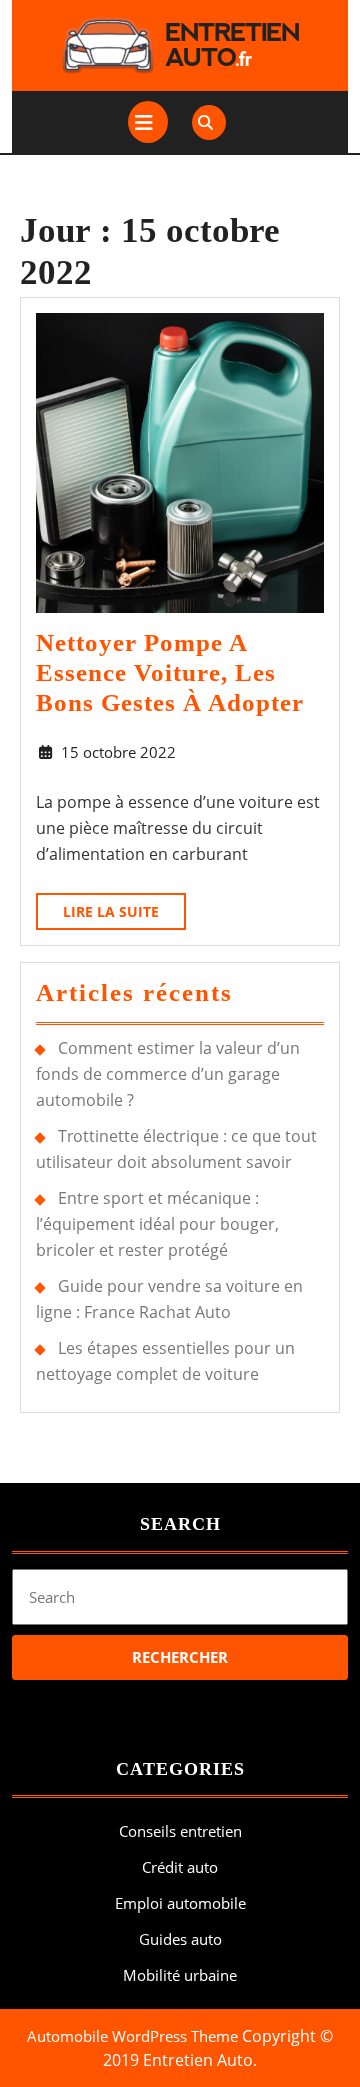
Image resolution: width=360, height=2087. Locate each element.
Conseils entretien (180, 1831)
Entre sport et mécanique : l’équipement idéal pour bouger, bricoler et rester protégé (157, 1224)
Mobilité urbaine (180, 1975)
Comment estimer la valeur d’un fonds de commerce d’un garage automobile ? (168, 1074)
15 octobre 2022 (118, 752)
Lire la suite (124, 915)
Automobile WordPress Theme (132, 2036)
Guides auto (180, 1939)
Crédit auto (180, 1867)
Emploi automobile (180, 1903)
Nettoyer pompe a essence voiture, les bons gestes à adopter (170, 672)
